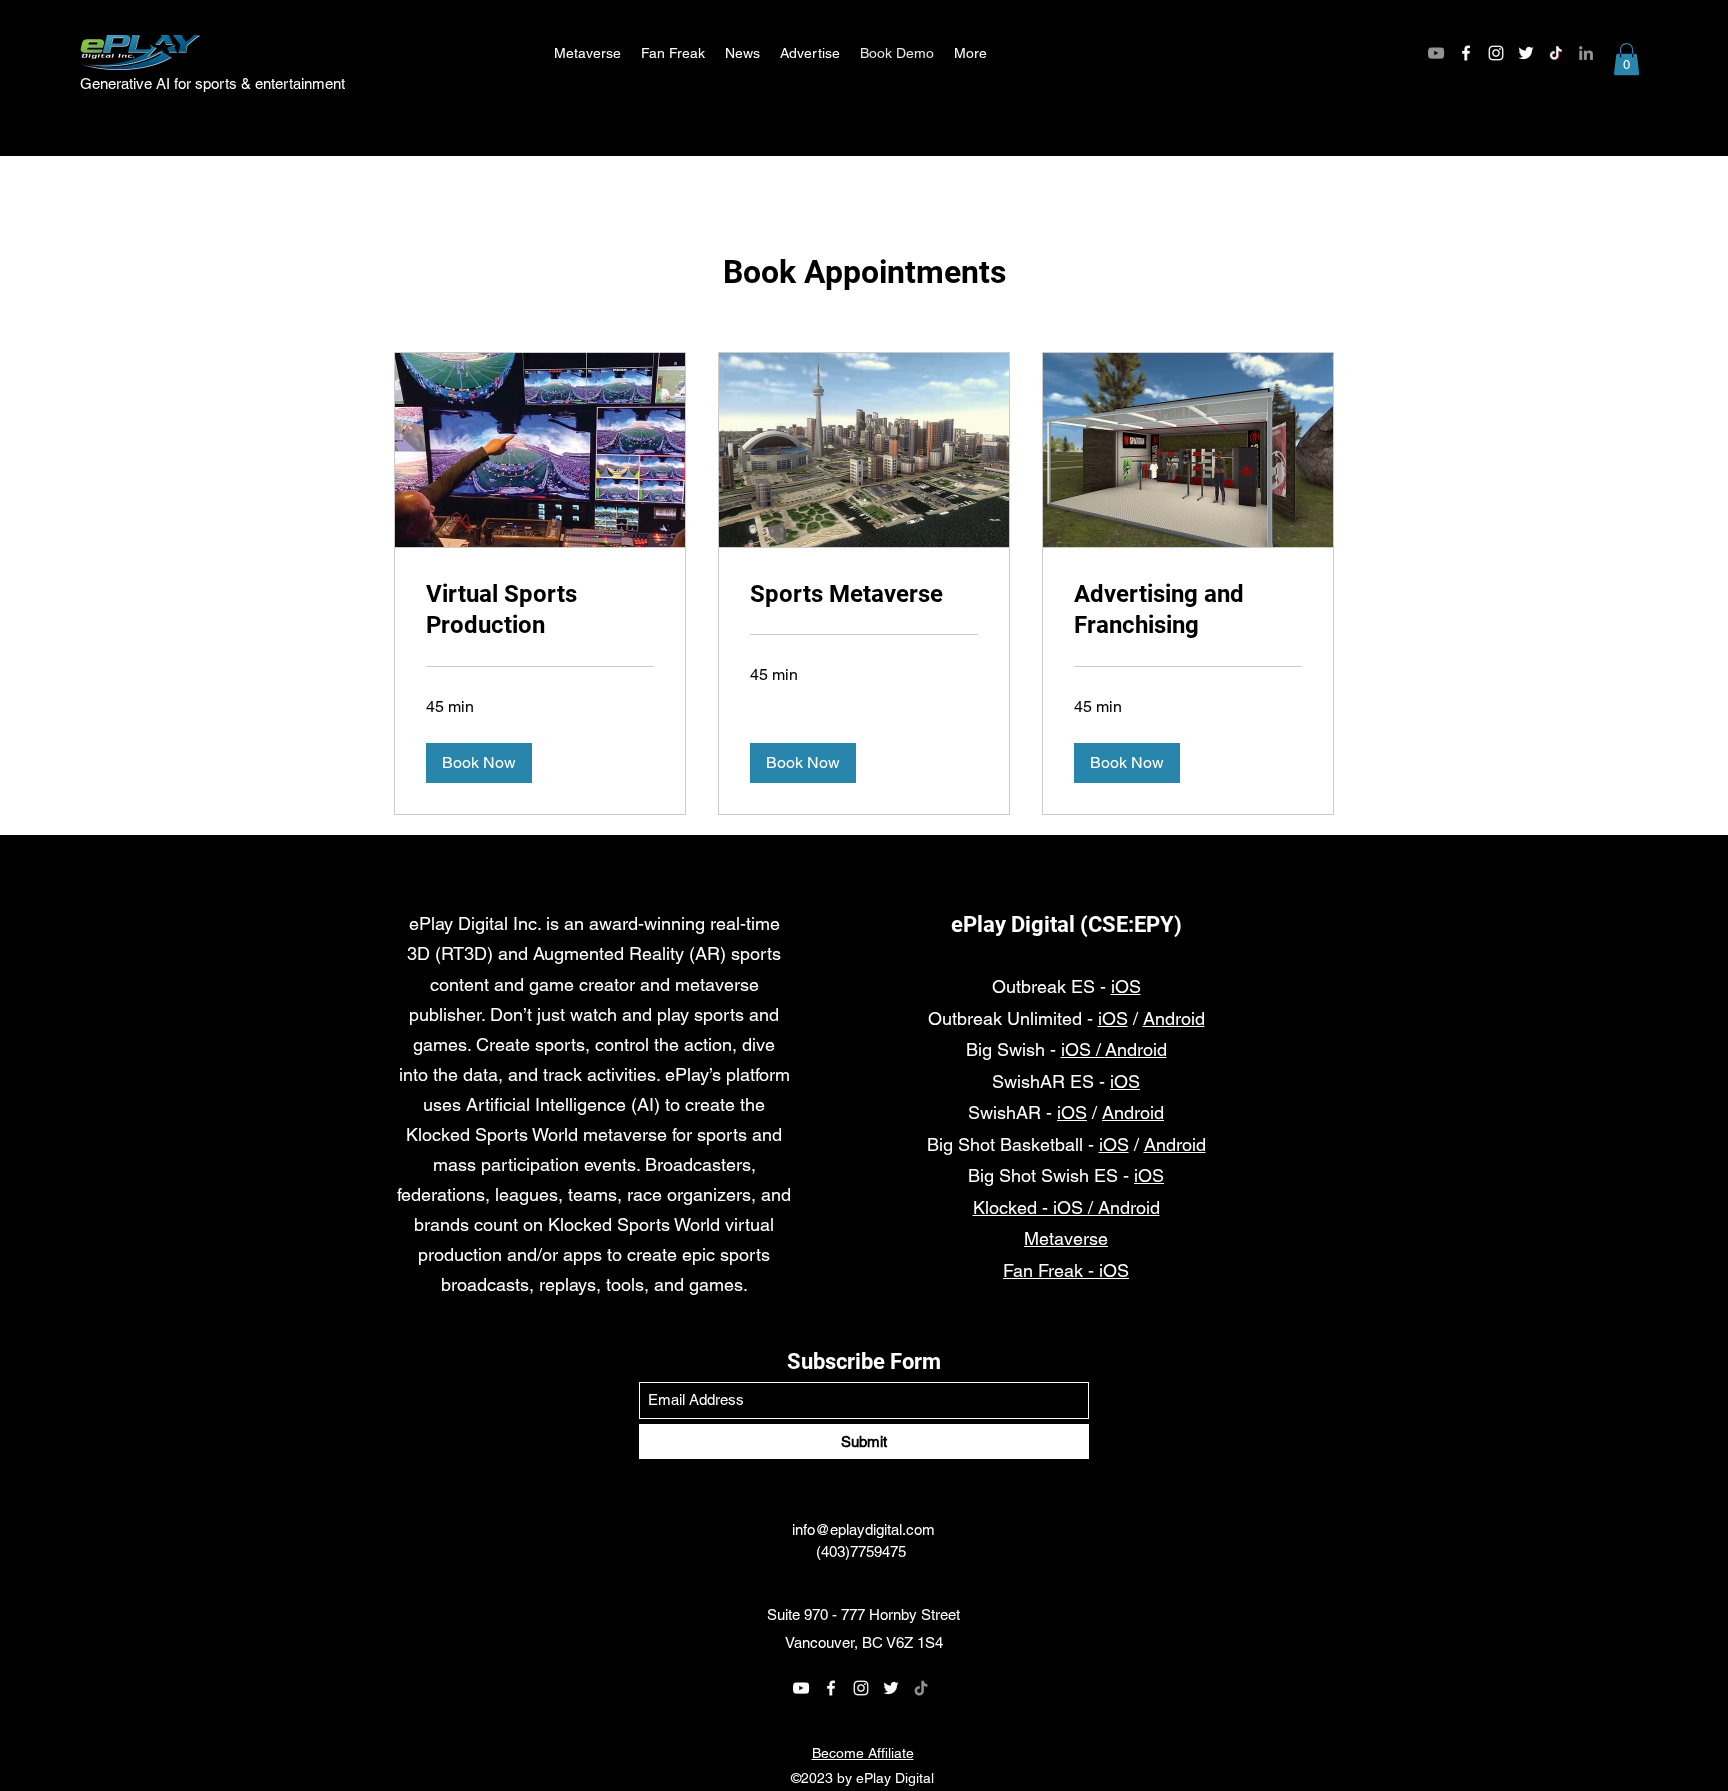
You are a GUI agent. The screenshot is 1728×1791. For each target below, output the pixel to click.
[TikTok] (1556, 53)
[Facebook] (1466, 53)
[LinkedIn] (1586, 53)
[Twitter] (1526, 53)
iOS (1126, 986)
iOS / (1083, 1049)
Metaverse (1066, 1238)
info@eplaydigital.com (863, 1529)
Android (1174, 1018)
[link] (540, 611)
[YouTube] (1436, 53)
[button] (1626, 59)
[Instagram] (1496, 53)
